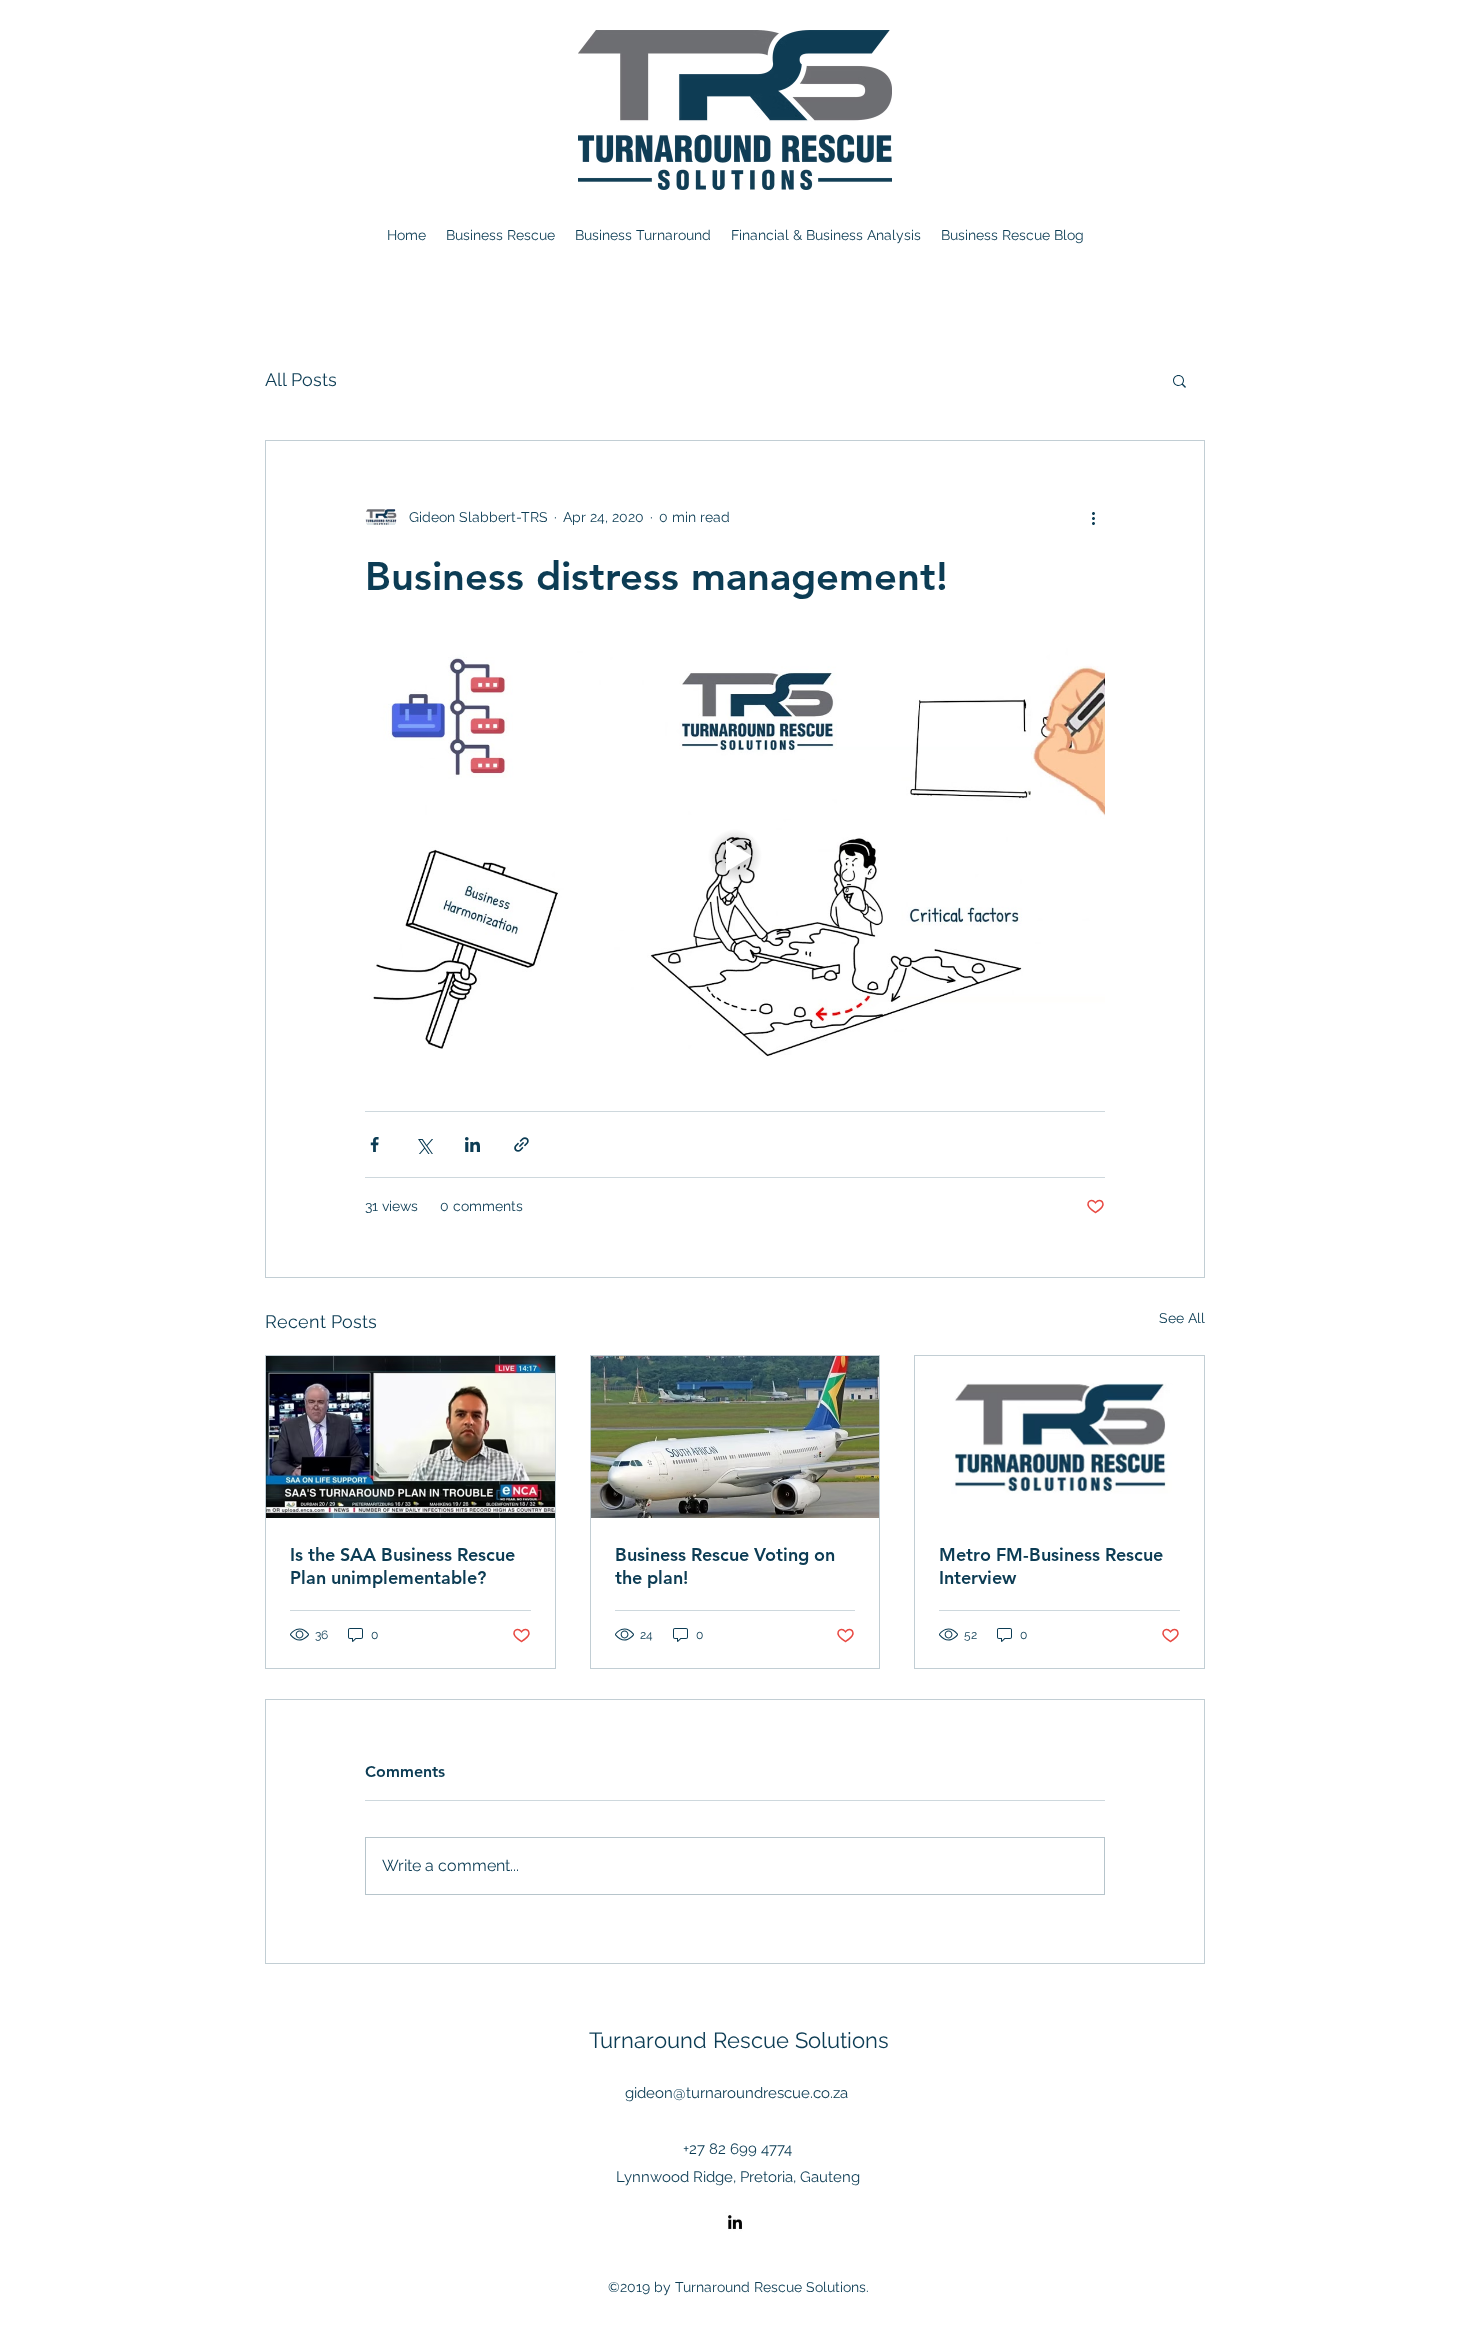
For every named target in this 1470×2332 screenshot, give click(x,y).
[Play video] (735, 856)
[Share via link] (521, 1144)
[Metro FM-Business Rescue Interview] (1059, 1437)
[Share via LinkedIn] (472, 1144)
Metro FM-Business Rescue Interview (1051, 1566)
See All (1182, 1318)
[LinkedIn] (735, 2222)
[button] (1179, 380)
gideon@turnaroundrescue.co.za (736, 2093)
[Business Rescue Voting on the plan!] (735, 1437)
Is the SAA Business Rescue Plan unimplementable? (402, 1566)
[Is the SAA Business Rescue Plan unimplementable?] (410, 1437)
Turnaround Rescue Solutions (739, 2040)
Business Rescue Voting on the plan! (725, 1566)
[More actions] (1093, 517)
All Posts (301, 379)
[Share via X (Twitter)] (423, 1144)
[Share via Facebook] (374, 1144)
